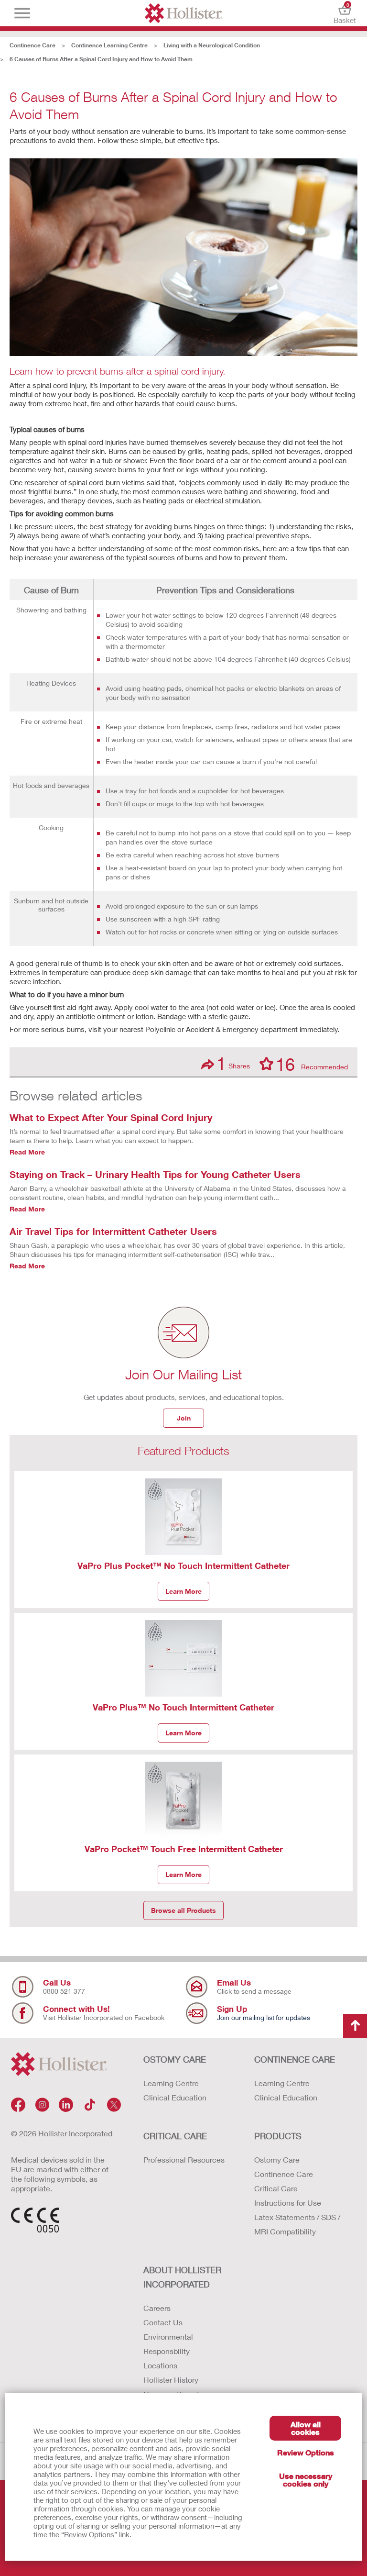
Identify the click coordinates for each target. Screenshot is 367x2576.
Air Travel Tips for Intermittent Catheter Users (113, 1231)
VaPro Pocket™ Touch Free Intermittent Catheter (184, 1849)
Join (184, 1418)
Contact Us (163, 2322)
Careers (157, 2308)
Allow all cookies (306, 2428)
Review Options (306, 2452)
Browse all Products (183, 1910)
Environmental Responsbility (168, 2344)
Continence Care (32, 45)
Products (278, 2136)
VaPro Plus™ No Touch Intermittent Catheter (183, 1707)
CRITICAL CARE (175, 2136)
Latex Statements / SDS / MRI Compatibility (297, 2224)
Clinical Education (175, 2097)
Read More (27, 1152)
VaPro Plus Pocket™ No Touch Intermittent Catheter (183, 1566)
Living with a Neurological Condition (212, 45)
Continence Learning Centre (109, 45)
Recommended (312, 1064)
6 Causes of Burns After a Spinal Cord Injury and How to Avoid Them (101, 59)
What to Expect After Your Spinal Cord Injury (111, 1117)
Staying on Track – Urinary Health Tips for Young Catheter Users (155, 1174)
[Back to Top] (355, 2026)
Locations (160, 2365)
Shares (233, 1063)
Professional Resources (184, 2160)
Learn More (183, 1591)
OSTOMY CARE (175, 2059)
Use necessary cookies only (306, 2480)
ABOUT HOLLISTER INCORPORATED (182, 2277)
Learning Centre (171, 2083)
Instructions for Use (288, 2203)
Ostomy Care (277, 2160)
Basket (345, 13)
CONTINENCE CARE (295, 2059)
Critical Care (276, 2188)
